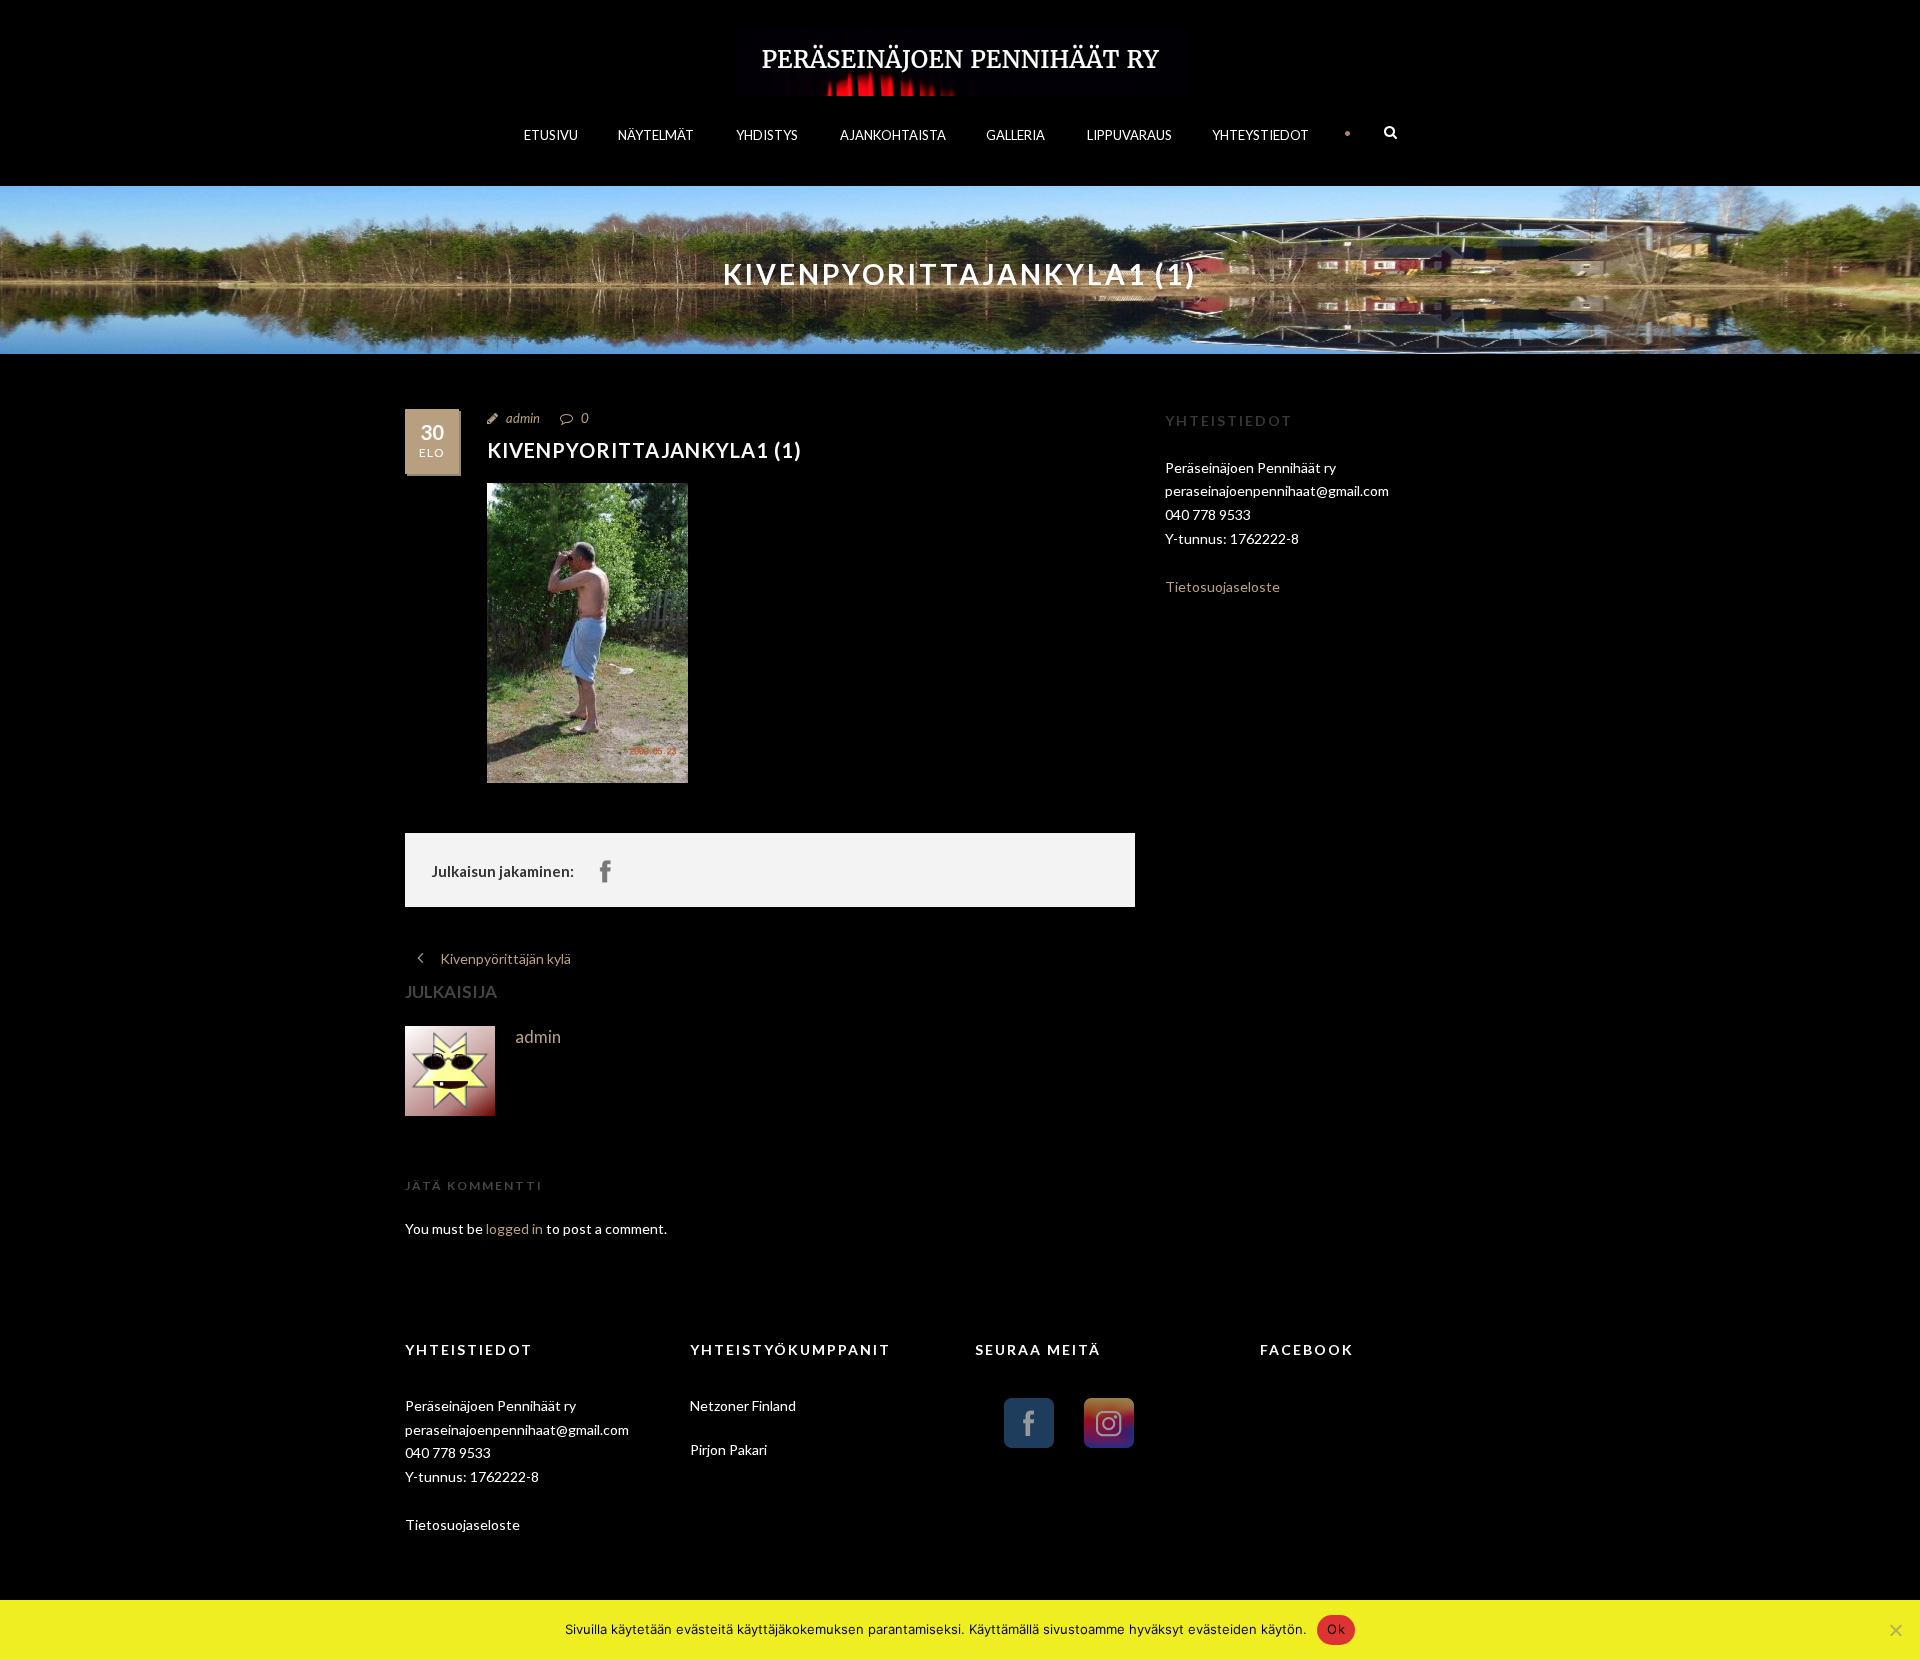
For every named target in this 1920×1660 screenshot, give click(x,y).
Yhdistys (767, 135)
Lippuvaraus (1129, 135)
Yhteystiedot (1260, 135)
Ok (1336, 1629)
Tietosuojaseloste (1222, 586)
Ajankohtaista (893, 135)
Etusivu (551, 135)
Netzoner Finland (743, 1405)
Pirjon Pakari (728, 1449)
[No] (1895, 1630)
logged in (514, 1228)
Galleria (1015, 135)
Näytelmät (656, 135)
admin (523, 418)
